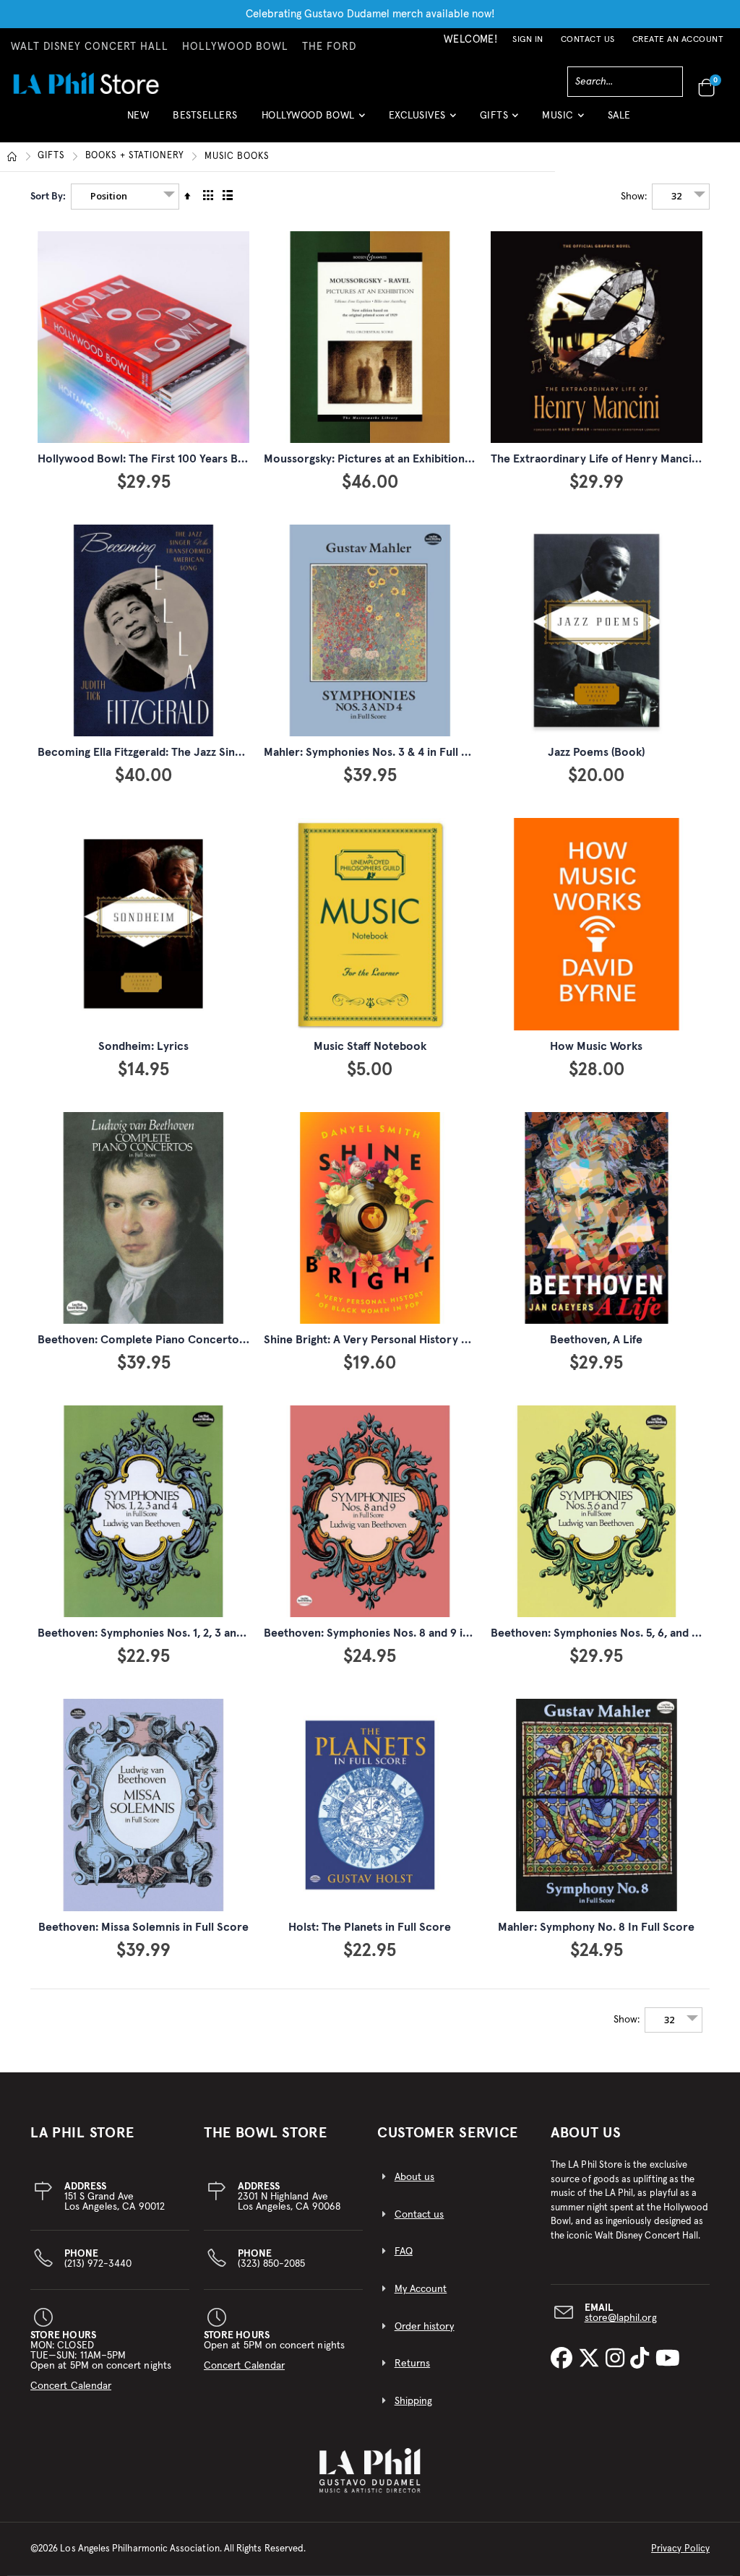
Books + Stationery (135, 156)
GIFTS (51, 156)
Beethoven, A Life (596, 1340)
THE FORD (329, 47)
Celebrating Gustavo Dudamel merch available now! (370, 14)
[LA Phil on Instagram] (618, 2359)
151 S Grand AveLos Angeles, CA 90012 (115, 2197)
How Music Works (596, 1046)
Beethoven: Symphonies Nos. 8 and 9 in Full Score (395, 1633)
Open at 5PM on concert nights (274, 2351)
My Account (421, 2289)
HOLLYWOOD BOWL (235, 47)
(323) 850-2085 (272, 2259)
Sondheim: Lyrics (143, 1046)
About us (415, 2177)
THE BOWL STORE (266, 2133)
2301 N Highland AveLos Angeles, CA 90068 (289, 2197)
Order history (425, 2327)
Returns (412, 2364)
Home (12, 157)
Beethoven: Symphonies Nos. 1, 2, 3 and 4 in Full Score (179, 1633)
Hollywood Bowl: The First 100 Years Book (148, 459)
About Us (586, 2133)
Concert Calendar (71, 2386)
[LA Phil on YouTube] (668, 2359)
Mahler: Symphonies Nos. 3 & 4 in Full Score (378, 752)
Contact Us (588, 40)
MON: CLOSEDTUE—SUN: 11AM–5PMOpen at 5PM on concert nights (101, 2361)
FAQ (404, 2252)
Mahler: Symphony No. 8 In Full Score (596, 1927)
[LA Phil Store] (86, 83)
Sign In (528, 40)
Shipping (414, 2401)
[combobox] (625, 82)
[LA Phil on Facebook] (564, 2359)
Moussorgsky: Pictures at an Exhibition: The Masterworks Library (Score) (453, 459)
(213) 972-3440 (98, 2259)
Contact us (420, 2215)
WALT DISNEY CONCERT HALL (90, 47)
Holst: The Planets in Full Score (370, 1927)
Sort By (47, 197)
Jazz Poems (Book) (596, 752)
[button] (313, 121)
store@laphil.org (621, 2318)
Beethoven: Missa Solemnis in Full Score (143, 1927)
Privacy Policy (680, 2549)
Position (109, 196)
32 (676, 196)
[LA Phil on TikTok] (642, 2359)
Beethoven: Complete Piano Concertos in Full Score (175, 1340)
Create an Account (678, 40)
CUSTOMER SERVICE (448, 2133)
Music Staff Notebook (370, 1046)
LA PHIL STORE (82, 2133)
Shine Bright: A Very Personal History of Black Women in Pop (422, 1340)
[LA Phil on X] (592, 2359)
